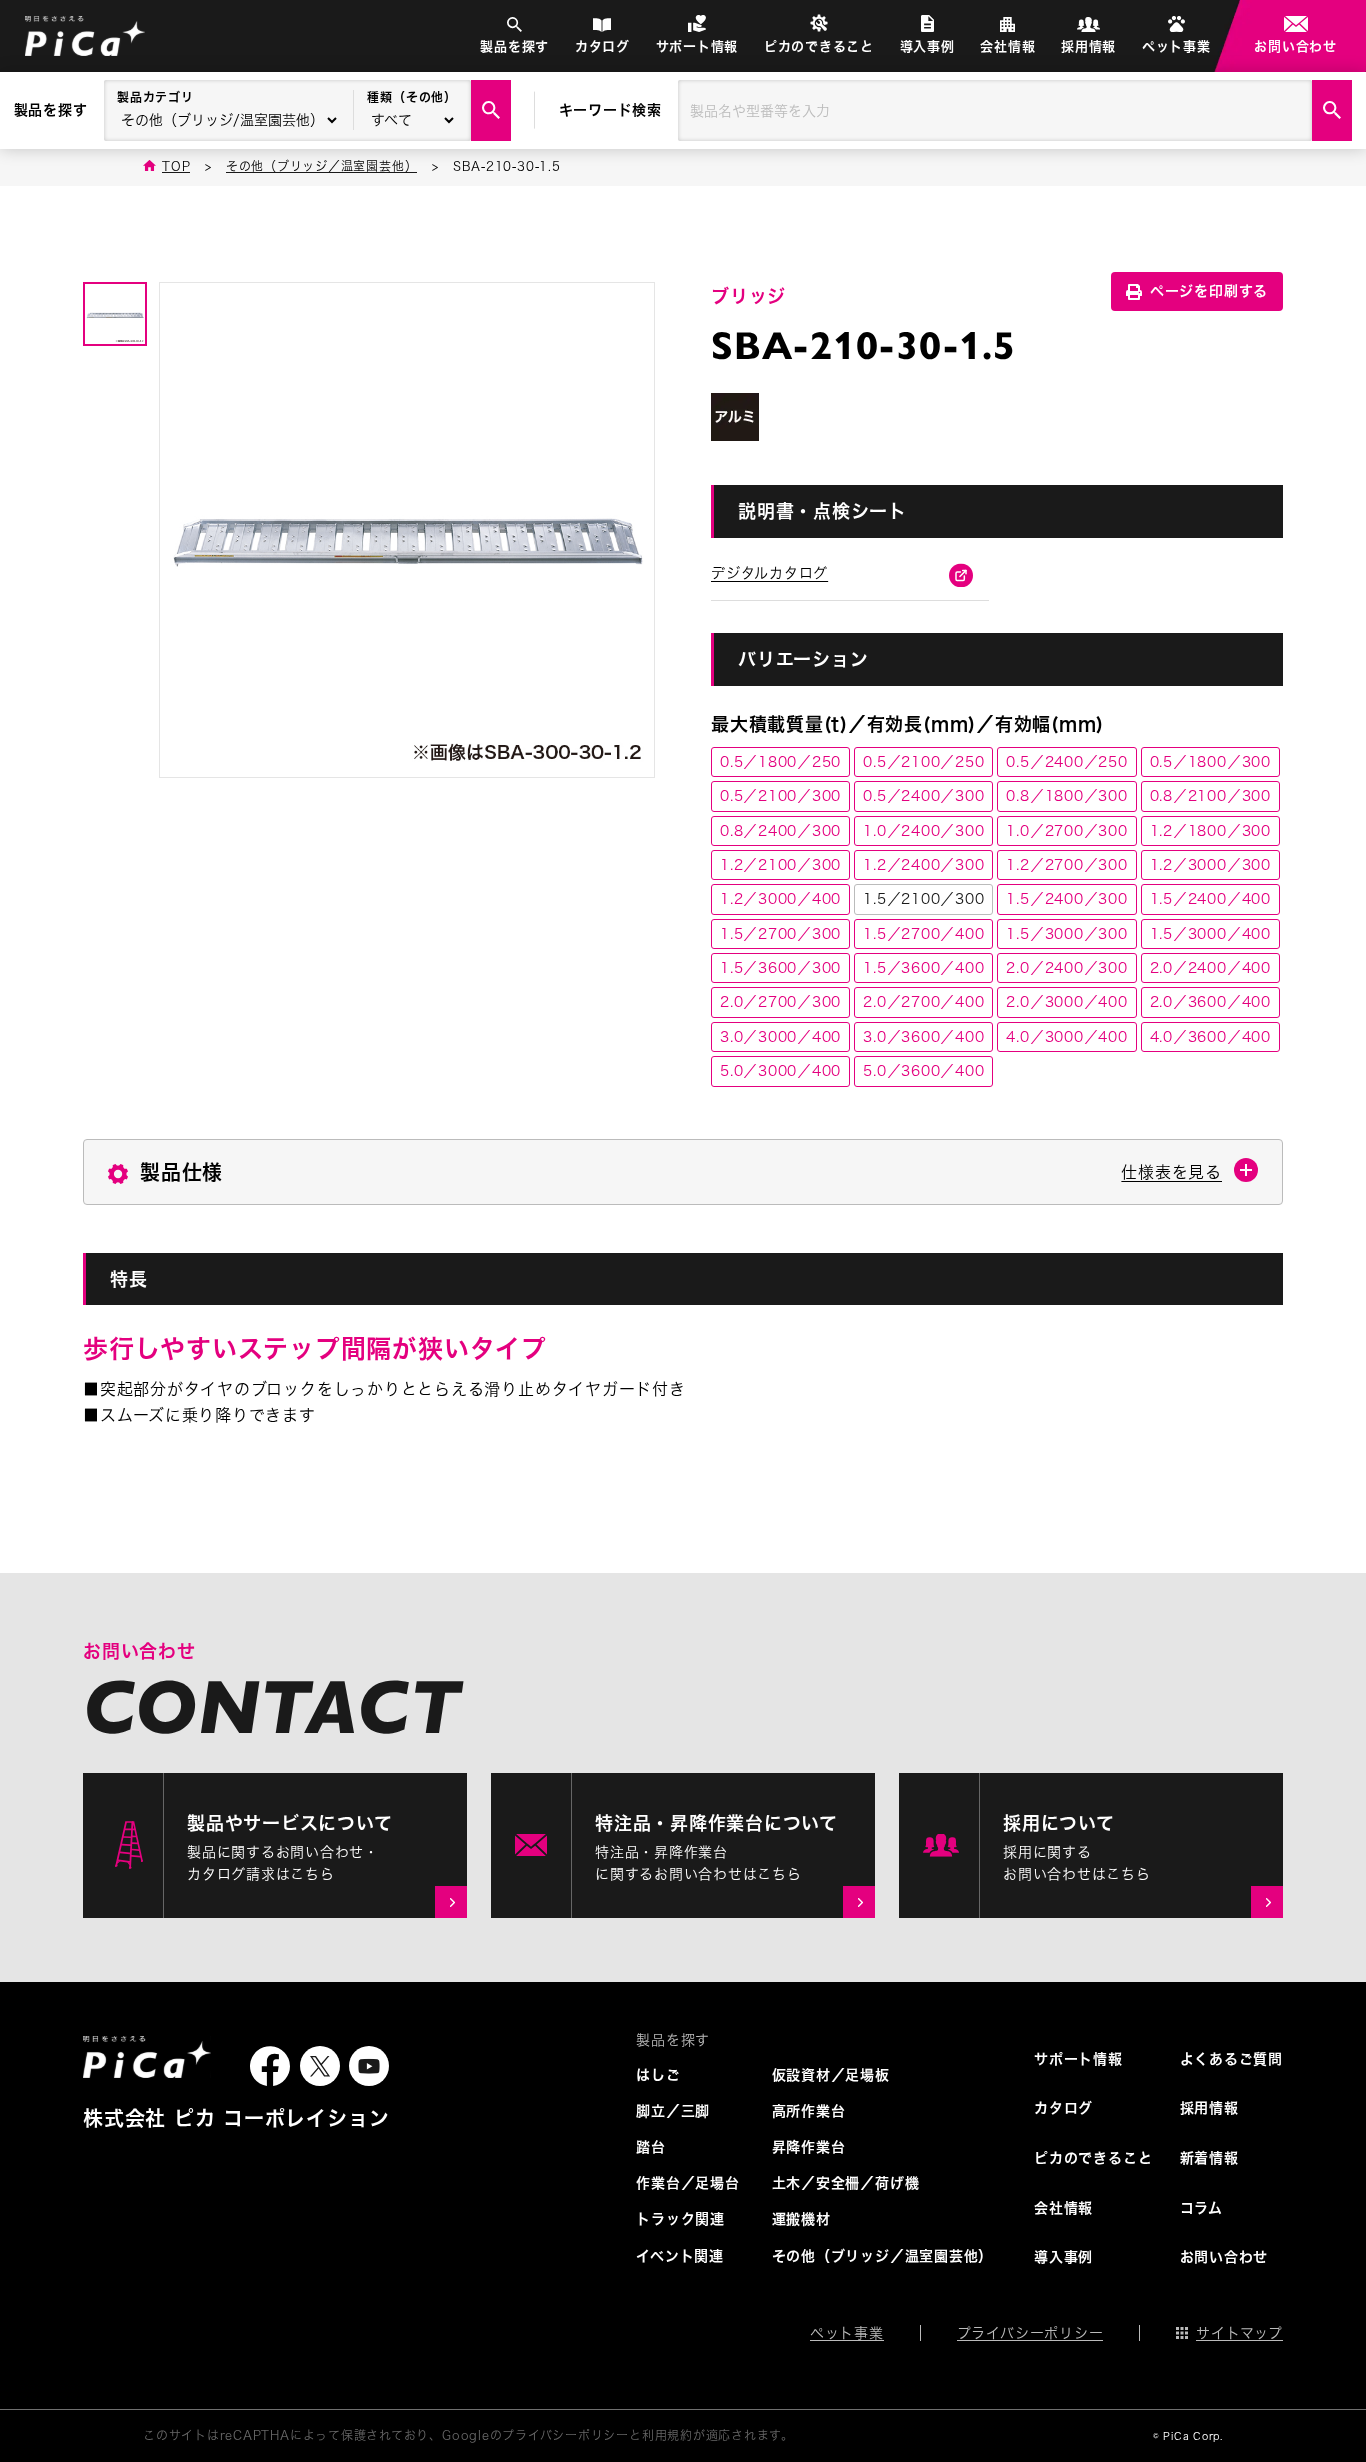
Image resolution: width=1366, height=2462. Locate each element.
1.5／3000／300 (1066, 934)
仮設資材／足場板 (831, 2075)
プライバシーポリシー (1030, 2333)
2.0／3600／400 (1210, 1002)
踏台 (651, 2147)
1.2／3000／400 (780, 899)
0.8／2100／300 (1210, 796)
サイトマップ (1239, 2333)
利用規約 (667, 2435)
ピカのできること (819, 46)
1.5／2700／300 (780, 934)
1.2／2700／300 (1066, 865)
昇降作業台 (809, 2147)
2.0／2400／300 (1066, 968)
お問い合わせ (1295, 46)
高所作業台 (809, 2111)
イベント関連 (680, 2256)
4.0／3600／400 (1210, 1037)
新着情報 (1209, 2158)
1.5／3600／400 (923, 968)
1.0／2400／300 (923, 831)
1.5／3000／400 (1210, 934)
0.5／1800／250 (780, 762)
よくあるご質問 (1231, 2059)
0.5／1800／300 (1210, 762)
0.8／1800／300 (1066, 796)
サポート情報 (697, 46)
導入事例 (927, 46)
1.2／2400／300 (923, 865)
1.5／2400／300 (1066, 899)
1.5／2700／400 (923, 934)
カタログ (602, 46)
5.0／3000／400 (780, 1071)
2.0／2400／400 (1210, 968)
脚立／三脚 (673, 2111)
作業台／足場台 (687, 2183)
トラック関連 (680, 2219)
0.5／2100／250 (923, 762)
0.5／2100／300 (780, 796)
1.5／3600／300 (780, 968)
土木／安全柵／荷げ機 (846, 2183)
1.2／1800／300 (1210, 831)
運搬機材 (801, 2219)
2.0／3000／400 (1066, 1002)
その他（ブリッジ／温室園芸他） (883, 2256)
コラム (1201, 2208)
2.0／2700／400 (923, 1002)
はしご (658, 2075)
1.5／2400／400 (1210, 899)
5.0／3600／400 (923, 1071)
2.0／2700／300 (780, 1002)
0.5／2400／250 (1066, 762)
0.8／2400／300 (780, 831)
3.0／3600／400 (923, 1037)
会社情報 (1007, 46)
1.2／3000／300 (1210, 865)
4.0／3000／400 (1066, 1037)
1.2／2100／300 (780, 865)
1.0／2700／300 (1066, 831)
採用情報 (1088, 46)
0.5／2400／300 (923, 796)
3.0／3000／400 (780, 1037)
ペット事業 (1176, 46)
